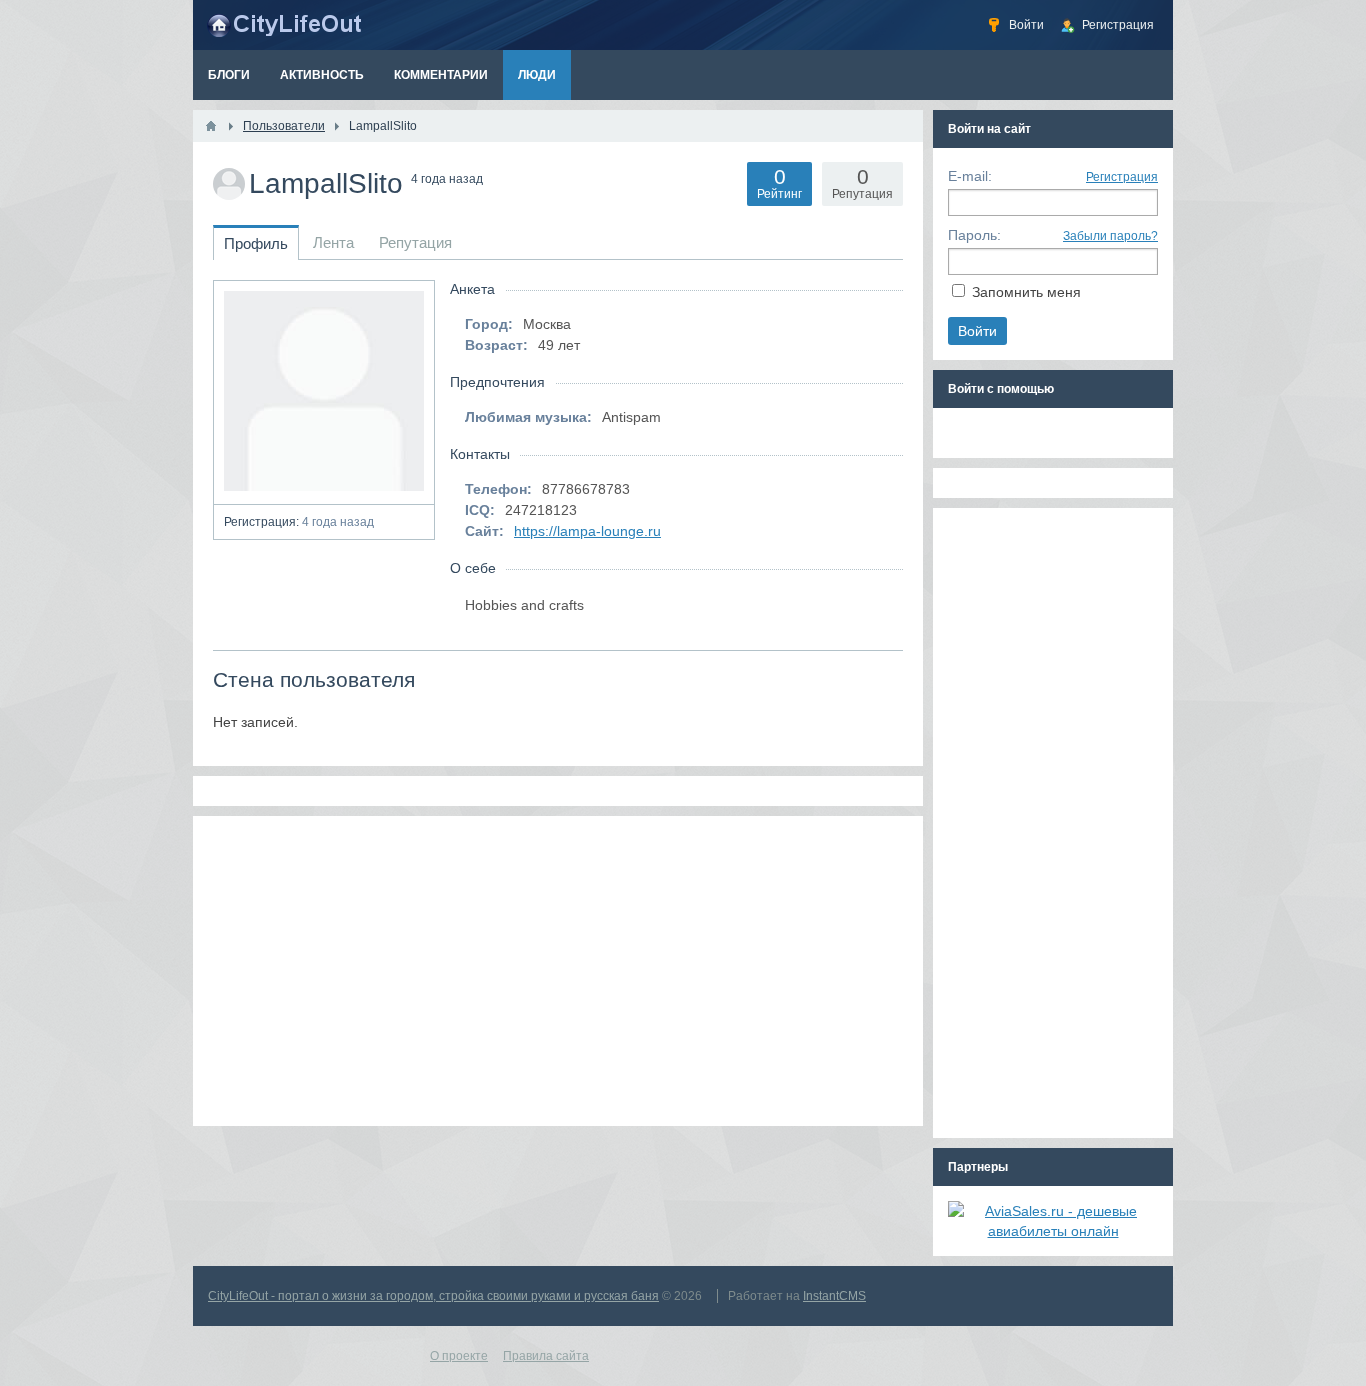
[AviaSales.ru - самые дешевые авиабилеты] (1053, 1231)
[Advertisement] (558, 971)
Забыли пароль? (1110, 236)
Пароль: (974, 235)
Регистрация (1122, 177)
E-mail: (970, 176)
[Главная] (211, 126)
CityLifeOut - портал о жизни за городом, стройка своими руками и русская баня (433, 1296)
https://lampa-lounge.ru (587, 531)
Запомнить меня (1026, 292)
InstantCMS (834, 1296)
